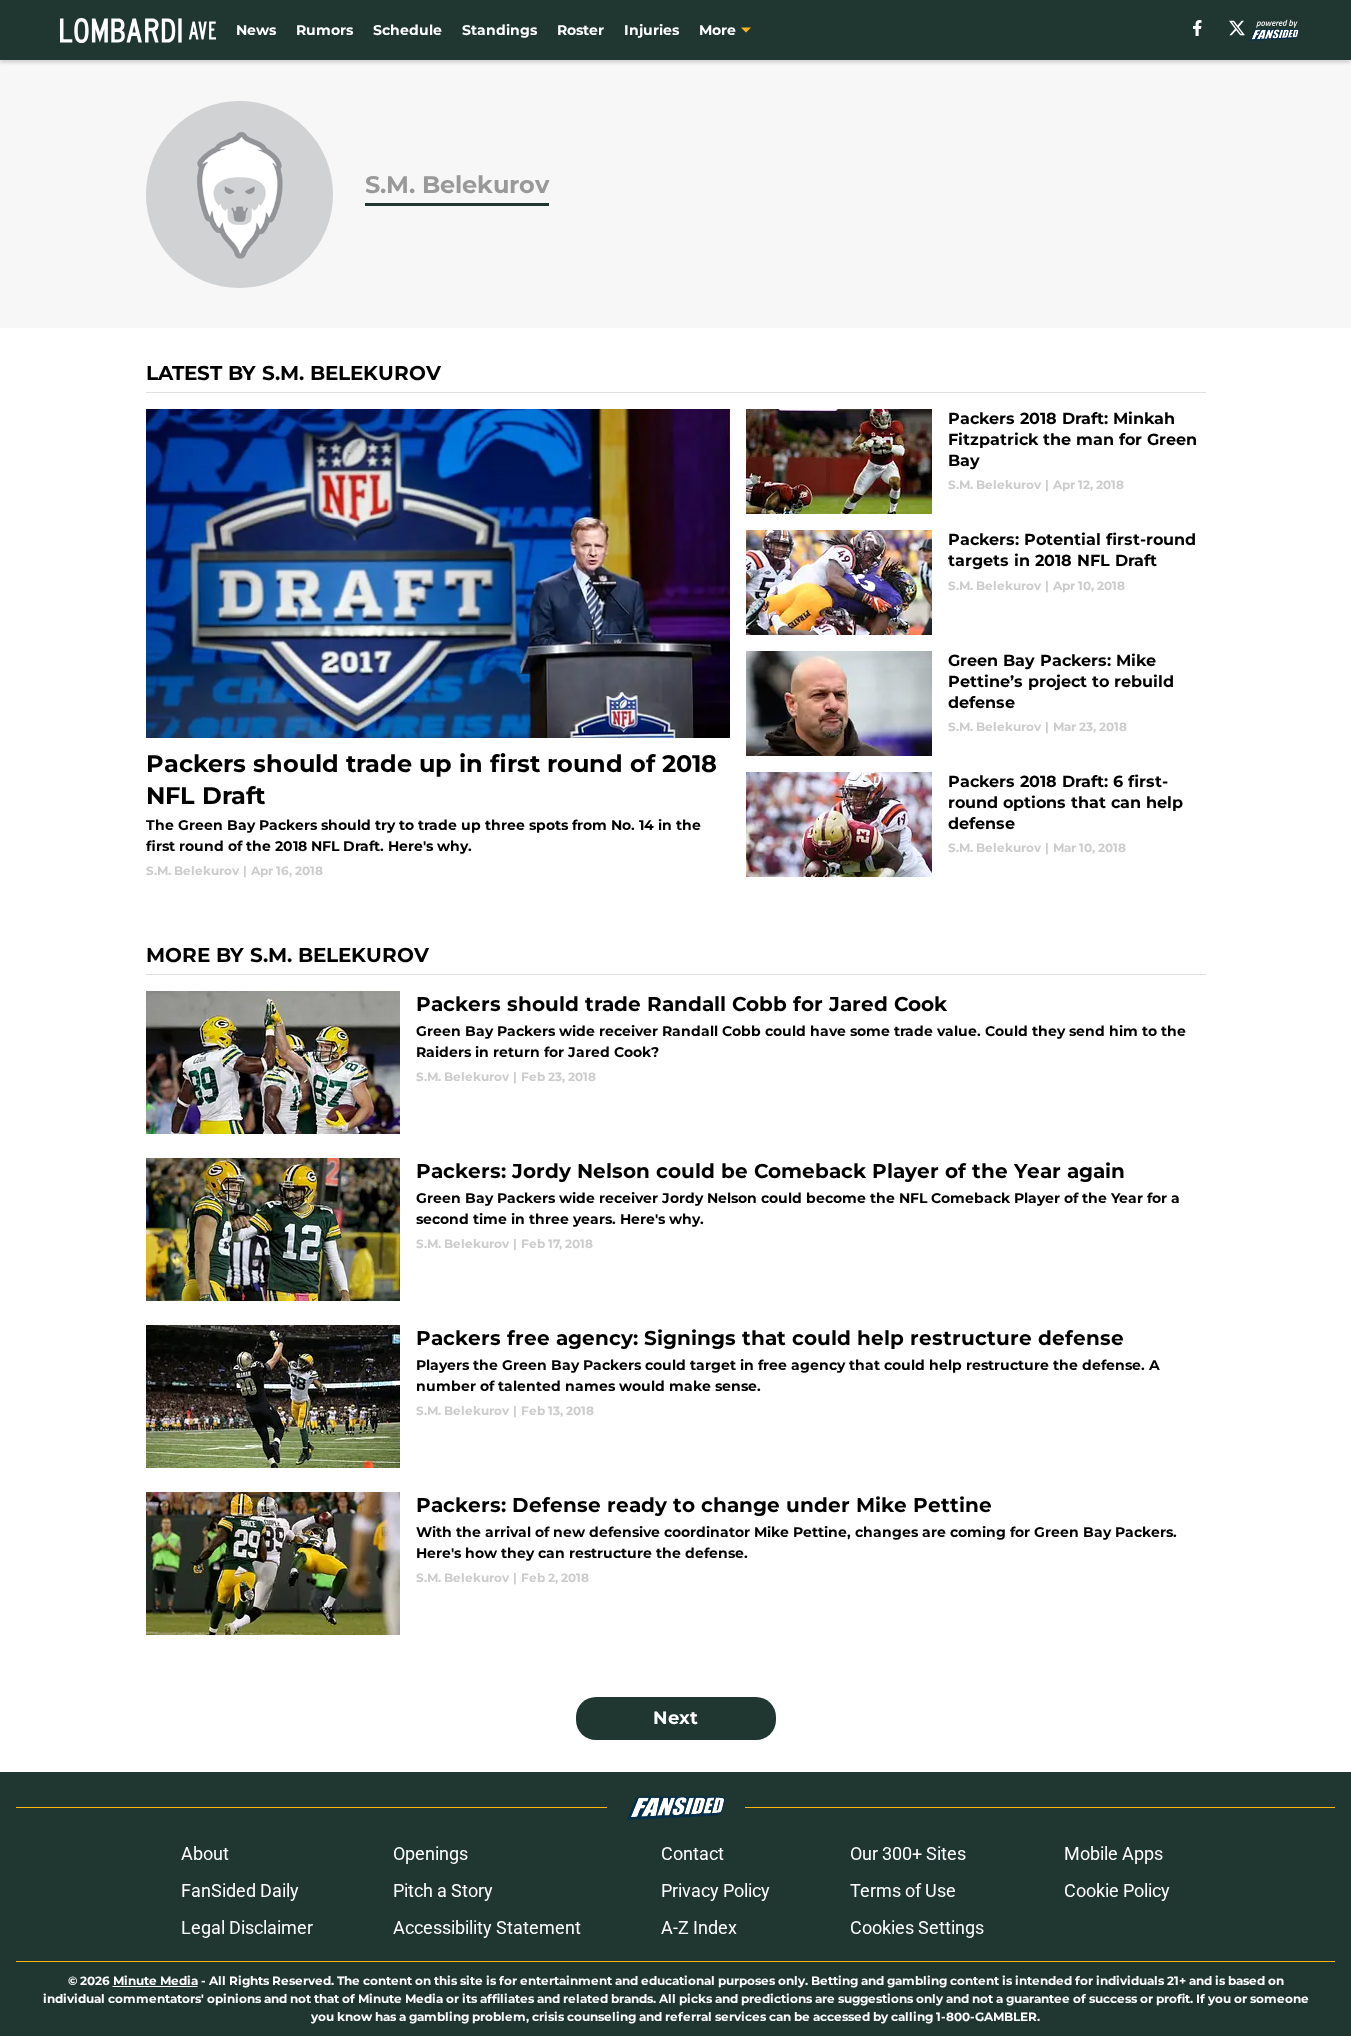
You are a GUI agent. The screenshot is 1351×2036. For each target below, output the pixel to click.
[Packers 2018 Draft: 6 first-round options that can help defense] (975, 824)
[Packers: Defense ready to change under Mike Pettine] (676, 1563)
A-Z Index (699, 1927)
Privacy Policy (715, 1890)
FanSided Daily (240, 1890)
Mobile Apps (1113, 1853)
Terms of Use (903, 1890)
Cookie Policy (1117, 1890)
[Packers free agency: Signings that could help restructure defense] (676, 1396)
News (256, 30)
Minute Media (155, 1980)
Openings (430, 1853)
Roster (580, 30)
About (205, 1853)
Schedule (407, 30)
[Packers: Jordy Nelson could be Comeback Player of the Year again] (676, 1229)
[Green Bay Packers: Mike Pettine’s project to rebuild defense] (975, 703)
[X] (1237, 28)
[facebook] (1197, 28)
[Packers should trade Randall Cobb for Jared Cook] (676, 1062)
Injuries (651, 30)
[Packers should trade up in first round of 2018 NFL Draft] (438, 644)
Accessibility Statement (487, 1927)
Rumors (324, 30)
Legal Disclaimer (247, 1927)
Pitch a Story (443, 1890)
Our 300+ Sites (908, 1853)
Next (675, 1718)
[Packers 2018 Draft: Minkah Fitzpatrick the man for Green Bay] (975, 461)
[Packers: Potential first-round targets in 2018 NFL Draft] (975, 582)
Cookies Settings (917, 1927)
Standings (499, 30)
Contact (692, 1853)
